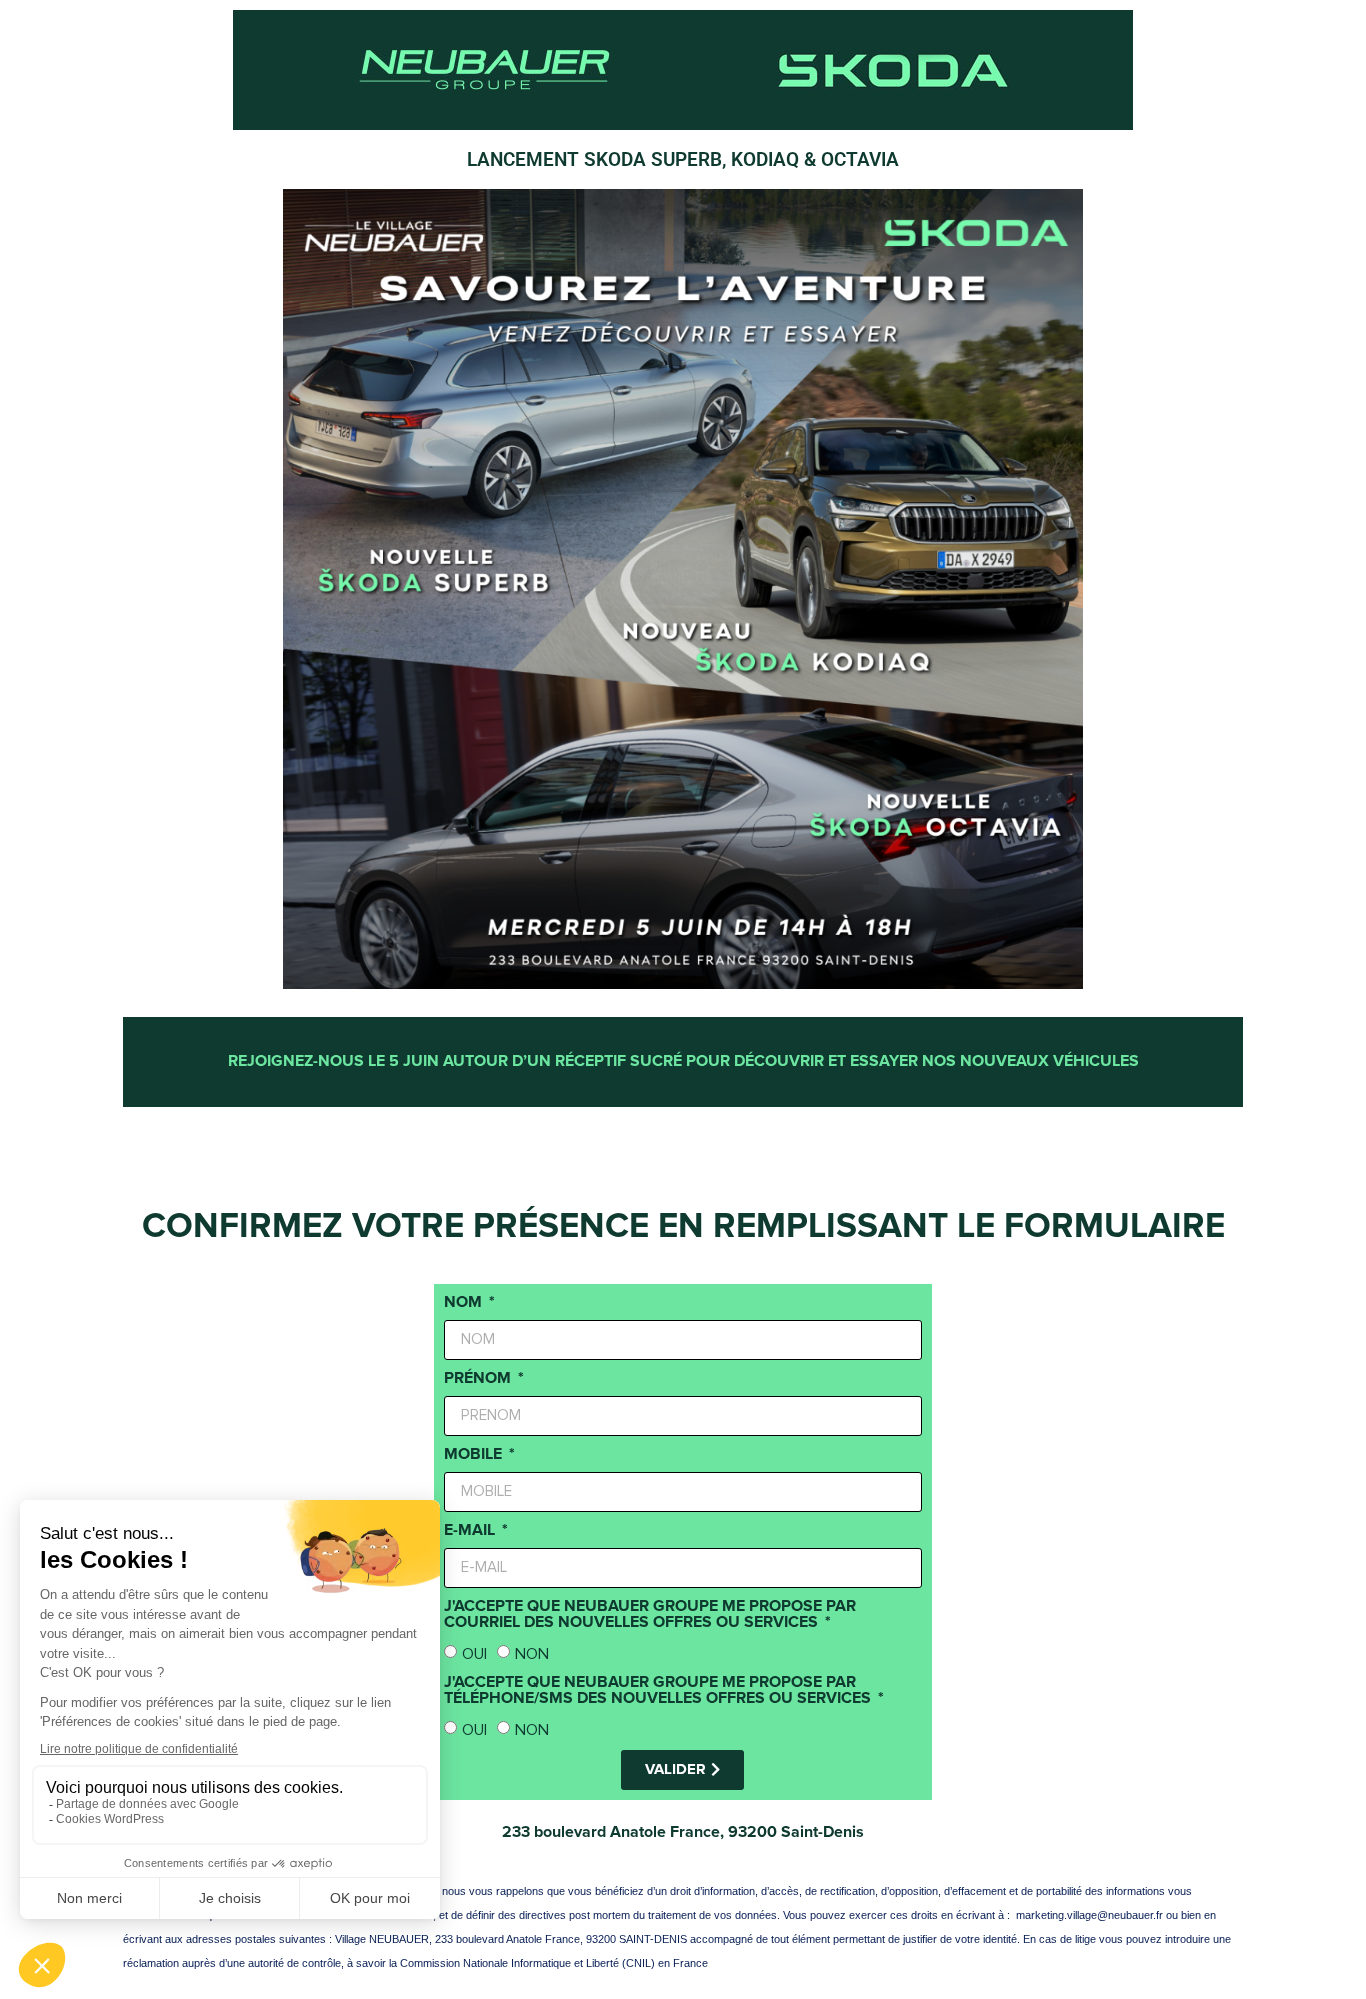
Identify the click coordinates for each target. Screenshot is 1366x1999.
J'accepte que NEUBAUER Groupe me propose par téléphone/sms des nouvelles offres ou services (659, 1691)
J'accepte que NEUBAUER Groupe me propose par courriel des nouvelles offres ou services (650, 1615)
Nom (465, 1303)
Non (532, 1654)
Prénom (479, 1379)
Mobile (475, 1455)
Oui (474, 1654)
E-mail (471, 1531)
